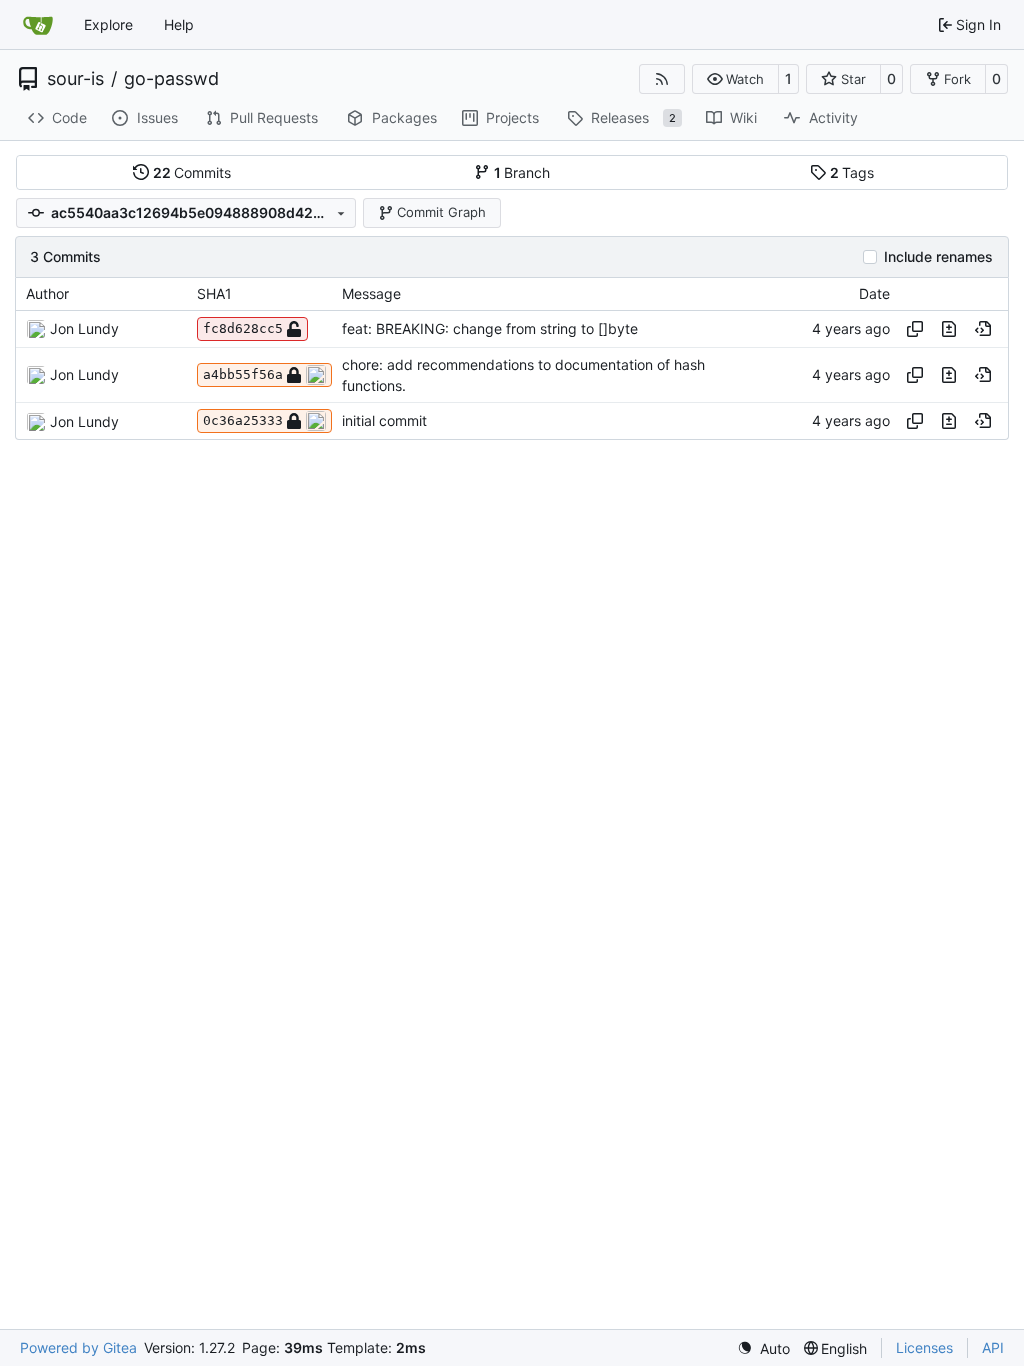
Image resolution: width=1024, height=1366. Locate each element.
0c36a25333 (243, 420)
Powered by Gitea (78, 1347)
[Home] (38, 25)
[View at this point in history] (983, 329)
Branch (522, 172)
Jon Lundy (84, 328)
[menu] (763, 1348)
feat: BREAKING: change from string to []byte (490, 328)
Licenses (924, 1347)
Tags (852, 172)
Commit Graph (441, 212)
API (993, 1347)
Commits (192, 172)
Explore (108, 24)
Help (179, 24)
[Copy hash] (915, 329)
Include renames (938, 257)
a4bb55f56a (243, 374)
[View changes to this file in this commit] (949, 329)
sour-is (75, 79)
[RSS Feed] (662, 79)
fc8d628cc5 (243, 328)
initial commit (384, 421)
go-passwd (171, 79)
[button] (735, 79)
